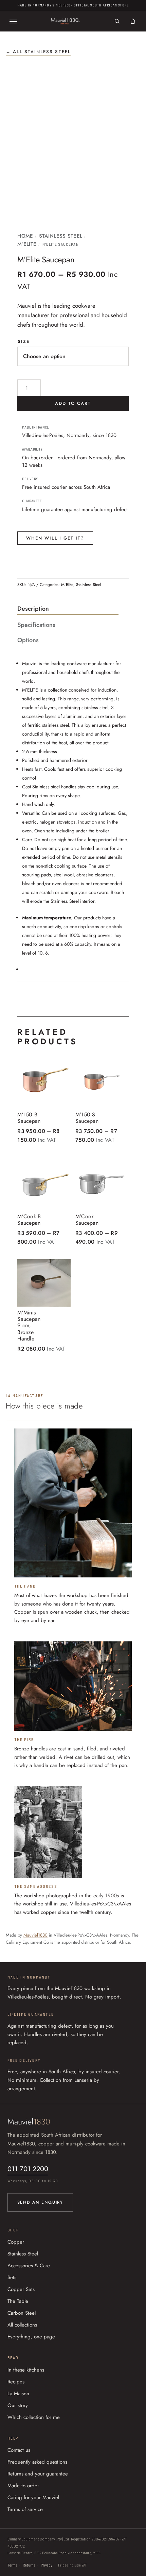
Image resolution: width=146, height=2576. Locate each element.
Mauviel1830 (35, 1935)
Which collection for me (34, 2417)
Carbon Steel (22, 2313)
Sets (12, 2277)
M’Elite (27, 244)
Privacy (47, 2565)
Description (33, 609)
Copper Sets (21, 2289)
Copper (16, 2242)
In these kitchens (26, 2370)
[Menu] (13, 21)
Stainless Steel (61, 236)
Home (25, 236)
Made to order (23, 2486)
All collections (22, 2325)
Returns (29, 2565)
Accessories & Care (29, 2266)
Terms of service (25, 2509)
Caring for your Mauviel (33, 2497)
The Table (18, 2301)
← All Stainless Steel (38, 52)
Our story (18, 2405)
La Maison (18, 2394)
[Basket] (133, 21)
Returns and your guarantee (38, 2474)
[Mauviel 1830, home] (65, 21)
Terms (12, 2565)
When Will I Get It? (55, 538)
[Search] (117, 21)
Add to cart (73, 403)
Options (28, 640)
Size (24, 341)
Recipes (16, 2382)
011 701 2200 (28, 2169)
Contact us (19, 2450)
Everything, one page (31, 2337)
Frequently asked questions (37, 2462)
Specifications (36, 625)
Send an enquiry (40, 2202)
